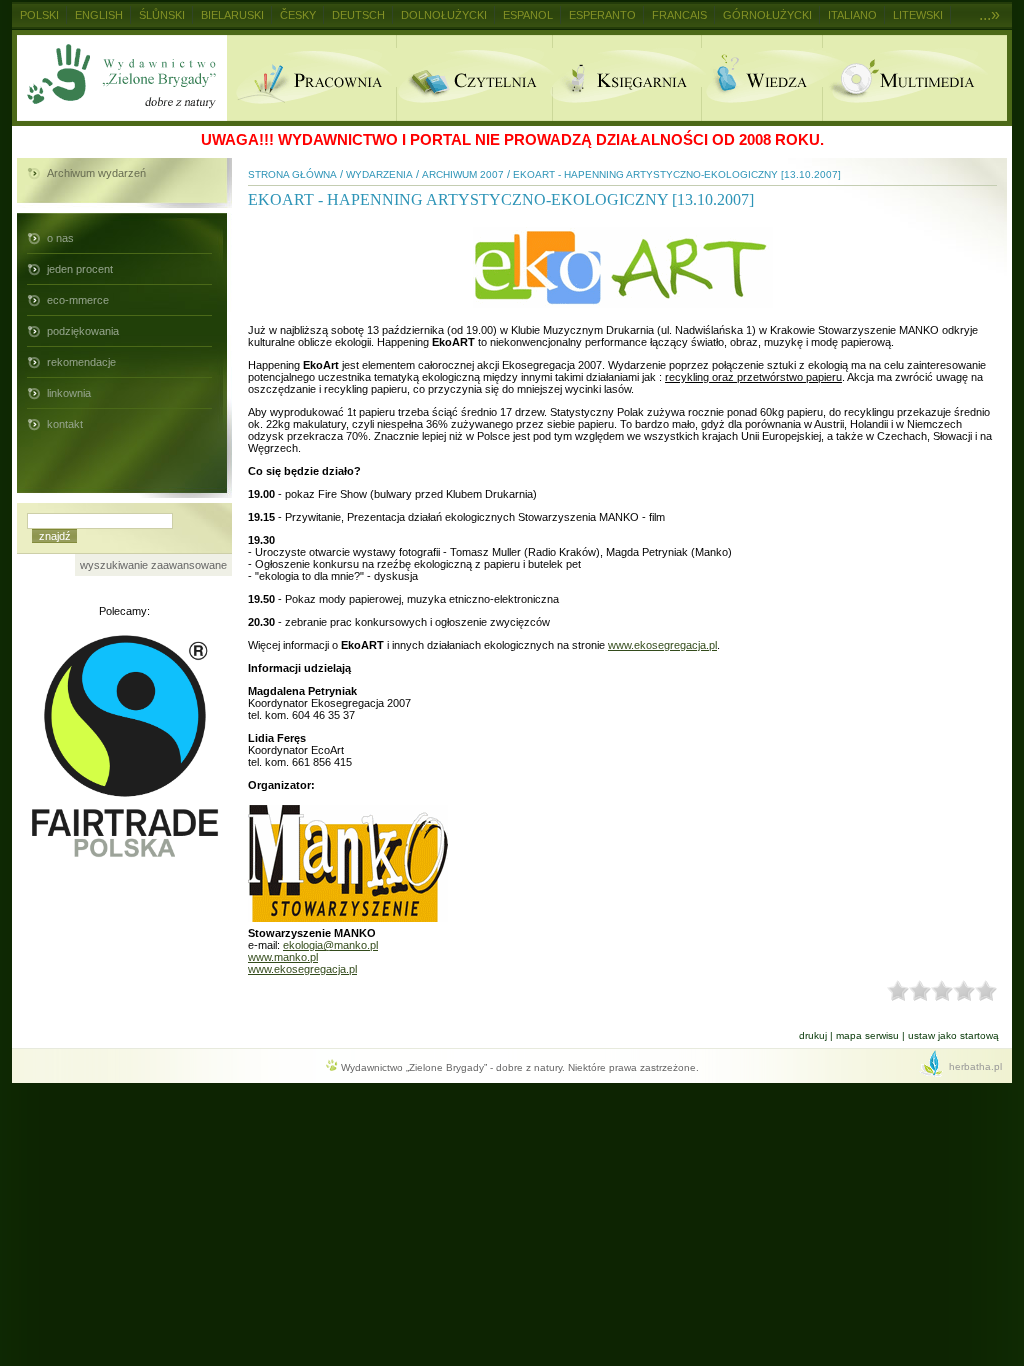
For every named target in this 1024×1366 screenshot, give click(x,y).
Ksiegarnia (626, 78)
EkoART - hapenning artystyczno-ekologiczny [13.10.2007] (677, 174)
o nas (60, 238)
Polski (39, 15)
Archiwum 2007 (463, 174)
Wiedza (761, 78)
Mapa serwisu (867, 1035)
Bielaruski (232, 15)
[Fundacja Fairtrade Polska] (125, 860)
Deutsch (358, 15)
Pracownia (311, 78)
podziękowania (83, 331)
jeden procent (80, 269)
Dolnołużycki (444, 15)
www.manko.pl (283, 957)
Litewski (918, 15)
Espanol (528, 15)
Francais (679, 15)
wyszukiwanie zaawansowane (153, 565)
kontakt (65, 424)
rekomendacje (81, 362)
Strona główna (292, 174)
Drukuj (813, 1035)
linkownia (69, 393)
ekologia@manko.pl (330, 945)
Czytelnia (474, 78)
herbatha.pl (975, 1066)
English (99, 15)
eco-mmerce (78, 300)
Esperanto (602, 15)
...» (989, 14)
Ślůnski (162, 15)
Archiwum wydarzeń (96, 173)
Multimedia (914, 78)
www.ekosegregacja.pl (662, 645)
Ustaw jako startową (953, 1035)
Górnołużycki (767, 15)
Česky (298, 15)
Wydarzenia (379, 174)
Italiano (852, 15)
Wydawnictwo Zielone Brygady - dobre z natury (122, 78)
